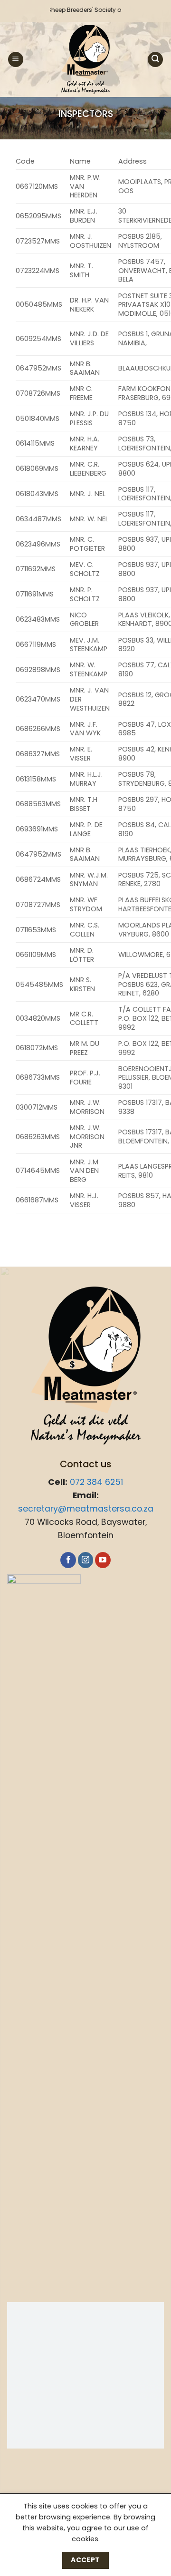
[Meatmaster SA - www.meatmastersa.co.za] (86, 59)
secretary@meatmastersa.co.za (86, 1509)
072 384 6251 (96, 1482)
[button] (16, 60)
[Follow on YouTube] (103, 1560)
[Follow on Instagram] (86, 1560)
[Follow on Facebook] (68, 1560)
